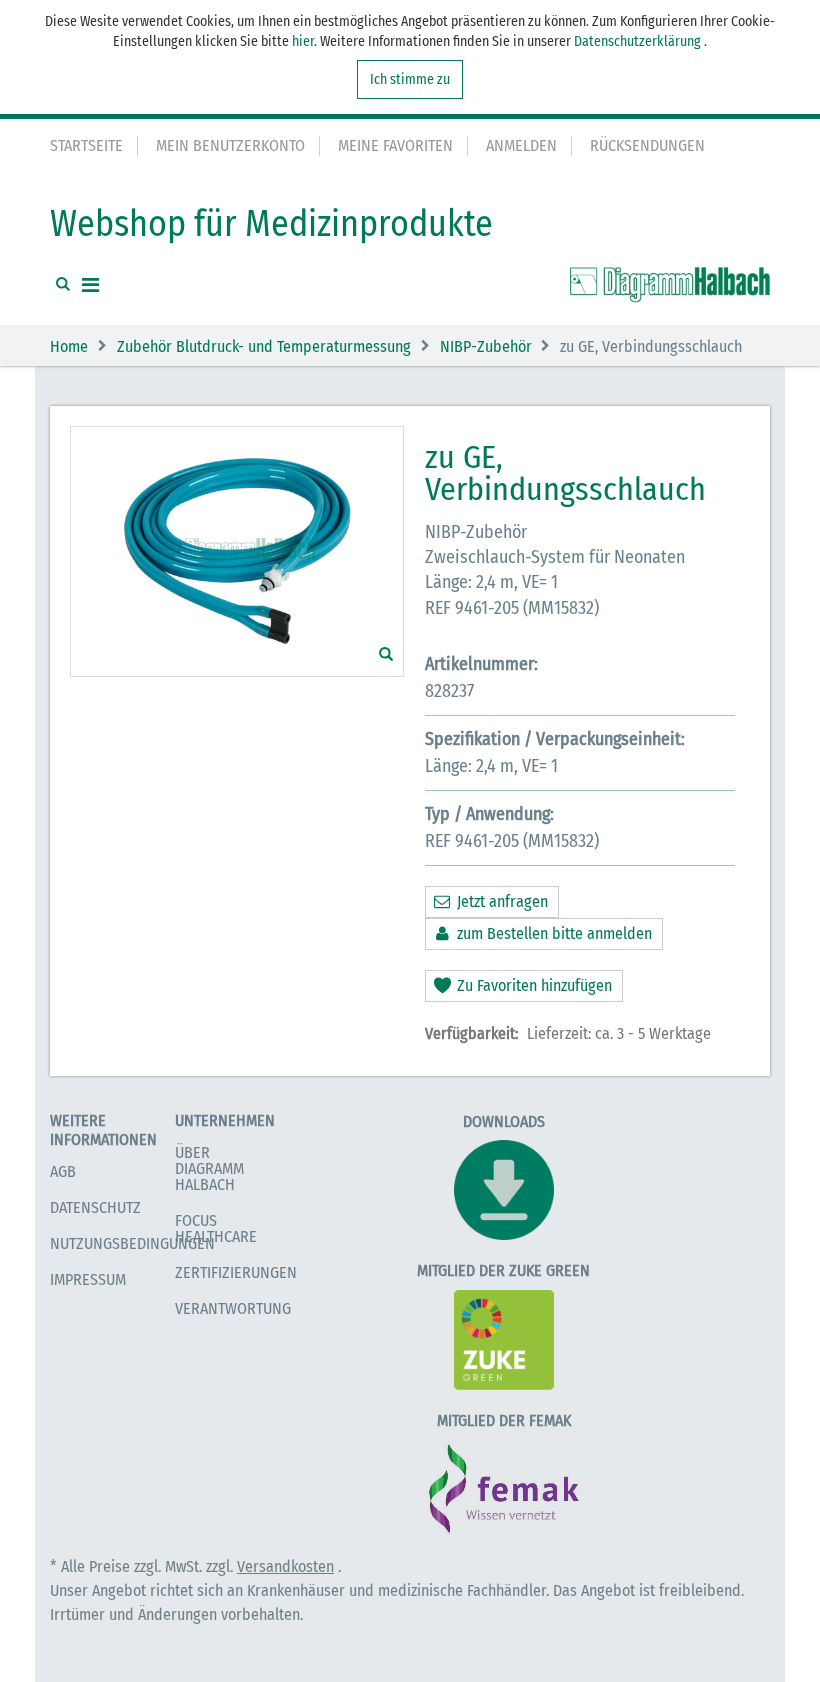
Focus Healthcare (216, 1228)
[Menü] (90, 285)
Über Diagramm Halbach (209, 1168)
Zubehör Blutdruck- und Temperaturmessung (264, 346)
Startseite (86, 145)
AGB (63, 1171)
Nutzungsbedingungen (132, 1243)
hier (303, 41)
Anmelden (521, 145)
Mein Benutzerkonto (230, 145)
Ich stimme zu (410, 79)
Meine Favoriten (395, 145)
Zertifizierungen (236, 1272)
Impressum (88, 1279)
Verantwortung (233, 1308)
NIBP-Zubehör (486, 346)
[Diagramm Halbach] (670, 285)
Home (69, 346)
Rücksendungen (647, 145)
